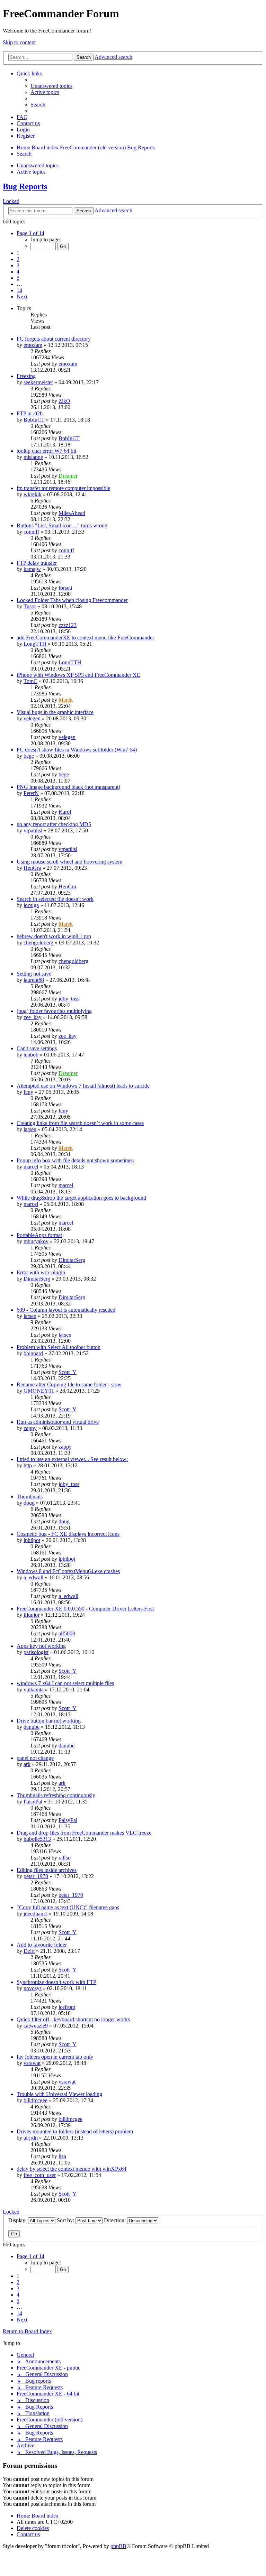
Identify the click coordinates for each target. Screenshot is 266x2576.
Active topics (31, 172)
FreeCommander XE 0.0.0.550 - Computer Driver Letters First (85, 1609)
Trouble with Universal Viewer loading (59, 2094)
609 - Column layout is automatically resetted (66, 1310)
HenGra (32, 868)
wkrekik (33, 494)
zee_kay (33, 1017)
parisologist (36, 1652)
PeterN (31, 793)
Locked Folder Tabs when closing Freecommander (72, 600)
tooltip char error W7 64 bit (46, 451)
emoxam (33, 345)
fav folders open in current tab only (55, 2057)
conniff (31, 532)
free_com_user (40, 2175)
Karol (65, 812)
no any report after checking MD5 (54, 824)
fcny (28, 1092)
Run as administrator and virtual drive (58, 1422)
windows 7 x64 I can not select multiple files (65, 1683)
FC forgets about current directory (54, 339)
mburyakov (36, 1241)
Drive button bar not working (49, 1721)
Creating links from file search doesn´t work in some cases (80, 1123)
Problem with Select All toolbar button (59, 1347)
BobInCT (34, 420)
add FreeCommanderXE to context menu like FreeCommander (85, 638)
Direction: (116, 2220)
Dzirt (29, 1951)
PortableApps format (39, 1235)
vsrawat (32, 2063)
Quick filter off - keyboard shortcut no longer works (73, 2019)
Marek (66, 700)
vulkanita (34, 1689)
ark (27, 1764)
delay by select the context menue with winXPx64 (72, 2169)
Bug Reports (25, 186)
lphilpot (32, 1540)
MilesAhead (72, 513)
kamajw (32, 569)
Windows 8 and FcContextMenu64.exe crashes (68, 1571)
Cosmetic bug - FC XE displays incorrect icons (68, 1534)
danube (32, 1727)
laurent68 (34, 980)
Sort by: (66, 2220)
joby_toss (69, 999)
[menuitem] (51, 86)
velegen (32, 718)
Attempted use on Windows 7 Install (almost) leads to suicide (83, 1086)
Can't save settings (37, 1048)
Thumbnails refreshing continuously (56, 1795)
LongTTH (35, 644)
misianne (33, 457)
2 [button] (18, 259)
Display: (18, 2220)
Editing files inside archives (47, 1870)
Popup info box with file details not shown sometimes (75, 1160)
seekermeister (38, 382)
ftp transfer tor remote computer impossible (63, 488)
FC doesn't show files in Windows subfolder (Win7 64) (77, 750)
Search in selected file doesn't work (55, 899)
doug (29, 1503)
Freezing (26, 376)
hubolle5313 (37, 1839)
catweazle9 (36, 2026)
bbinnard (33, 1353)
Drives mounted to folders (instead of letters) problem (75, 2131)
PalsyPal (33, 1802)
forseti (65, 588)
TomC (30, 681)
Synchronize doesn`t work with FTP (56, 1982)
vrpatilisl (33, 830)
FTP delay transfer (37, 563)
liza (62, 2156)
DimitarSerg (72, 1260)
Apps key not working (41, 1646)
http (28, 1465)
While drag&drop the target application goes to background (81, 1198)
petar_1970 (36, 1876)
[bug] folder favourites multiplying (54, 1011)
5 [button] (18, 278)
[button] (30, 233)
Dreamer (68, 476)
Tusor (30, 606)
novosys (33, 1988)
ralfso (65, 1858)
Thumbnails (30, 1497)
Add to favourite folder (42, 1945)
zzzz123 (68, 625)
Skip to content (19, 42)
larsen (30, 1129)
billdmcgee (36, 2100)
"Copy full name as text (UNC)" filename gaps (68, 1907)
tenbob (31, 1055)
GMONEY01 (39, 1391)
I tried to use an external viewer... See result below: (72, 1459)
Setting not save (34, 974)
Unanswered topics (38, 165)
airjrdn (31, 2138)
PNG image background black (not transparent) (68, 787)
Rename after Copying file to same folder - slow (69, 1384)
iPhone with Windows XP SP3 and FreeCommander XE (78, 675)
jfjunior (32, 1615)
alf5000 (67, 1633)
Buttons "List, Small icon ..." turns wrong (62, 525)
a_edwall (33, 1577)
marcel (31, 1167)
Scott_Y (68, 1372)
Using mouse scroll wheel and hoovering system (69, 862)
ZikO (64, 401)
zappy (30, 1428)
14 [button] (19, 290)
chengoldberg (38, 943)
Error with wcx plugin (41, 1272)
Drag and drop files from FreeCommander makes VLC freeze (84, 1833)
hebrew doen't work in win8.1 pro (54, 936)
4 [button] (18, 272)
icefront (67, 2007)
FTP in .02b (30, 413)
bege (29, 756)
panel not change (35, 1758)
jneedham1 (36, 1914)
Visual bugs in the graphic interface (55, 712)
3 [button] (18, 265)
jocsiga (31, 905)
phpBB (118, 2546)
